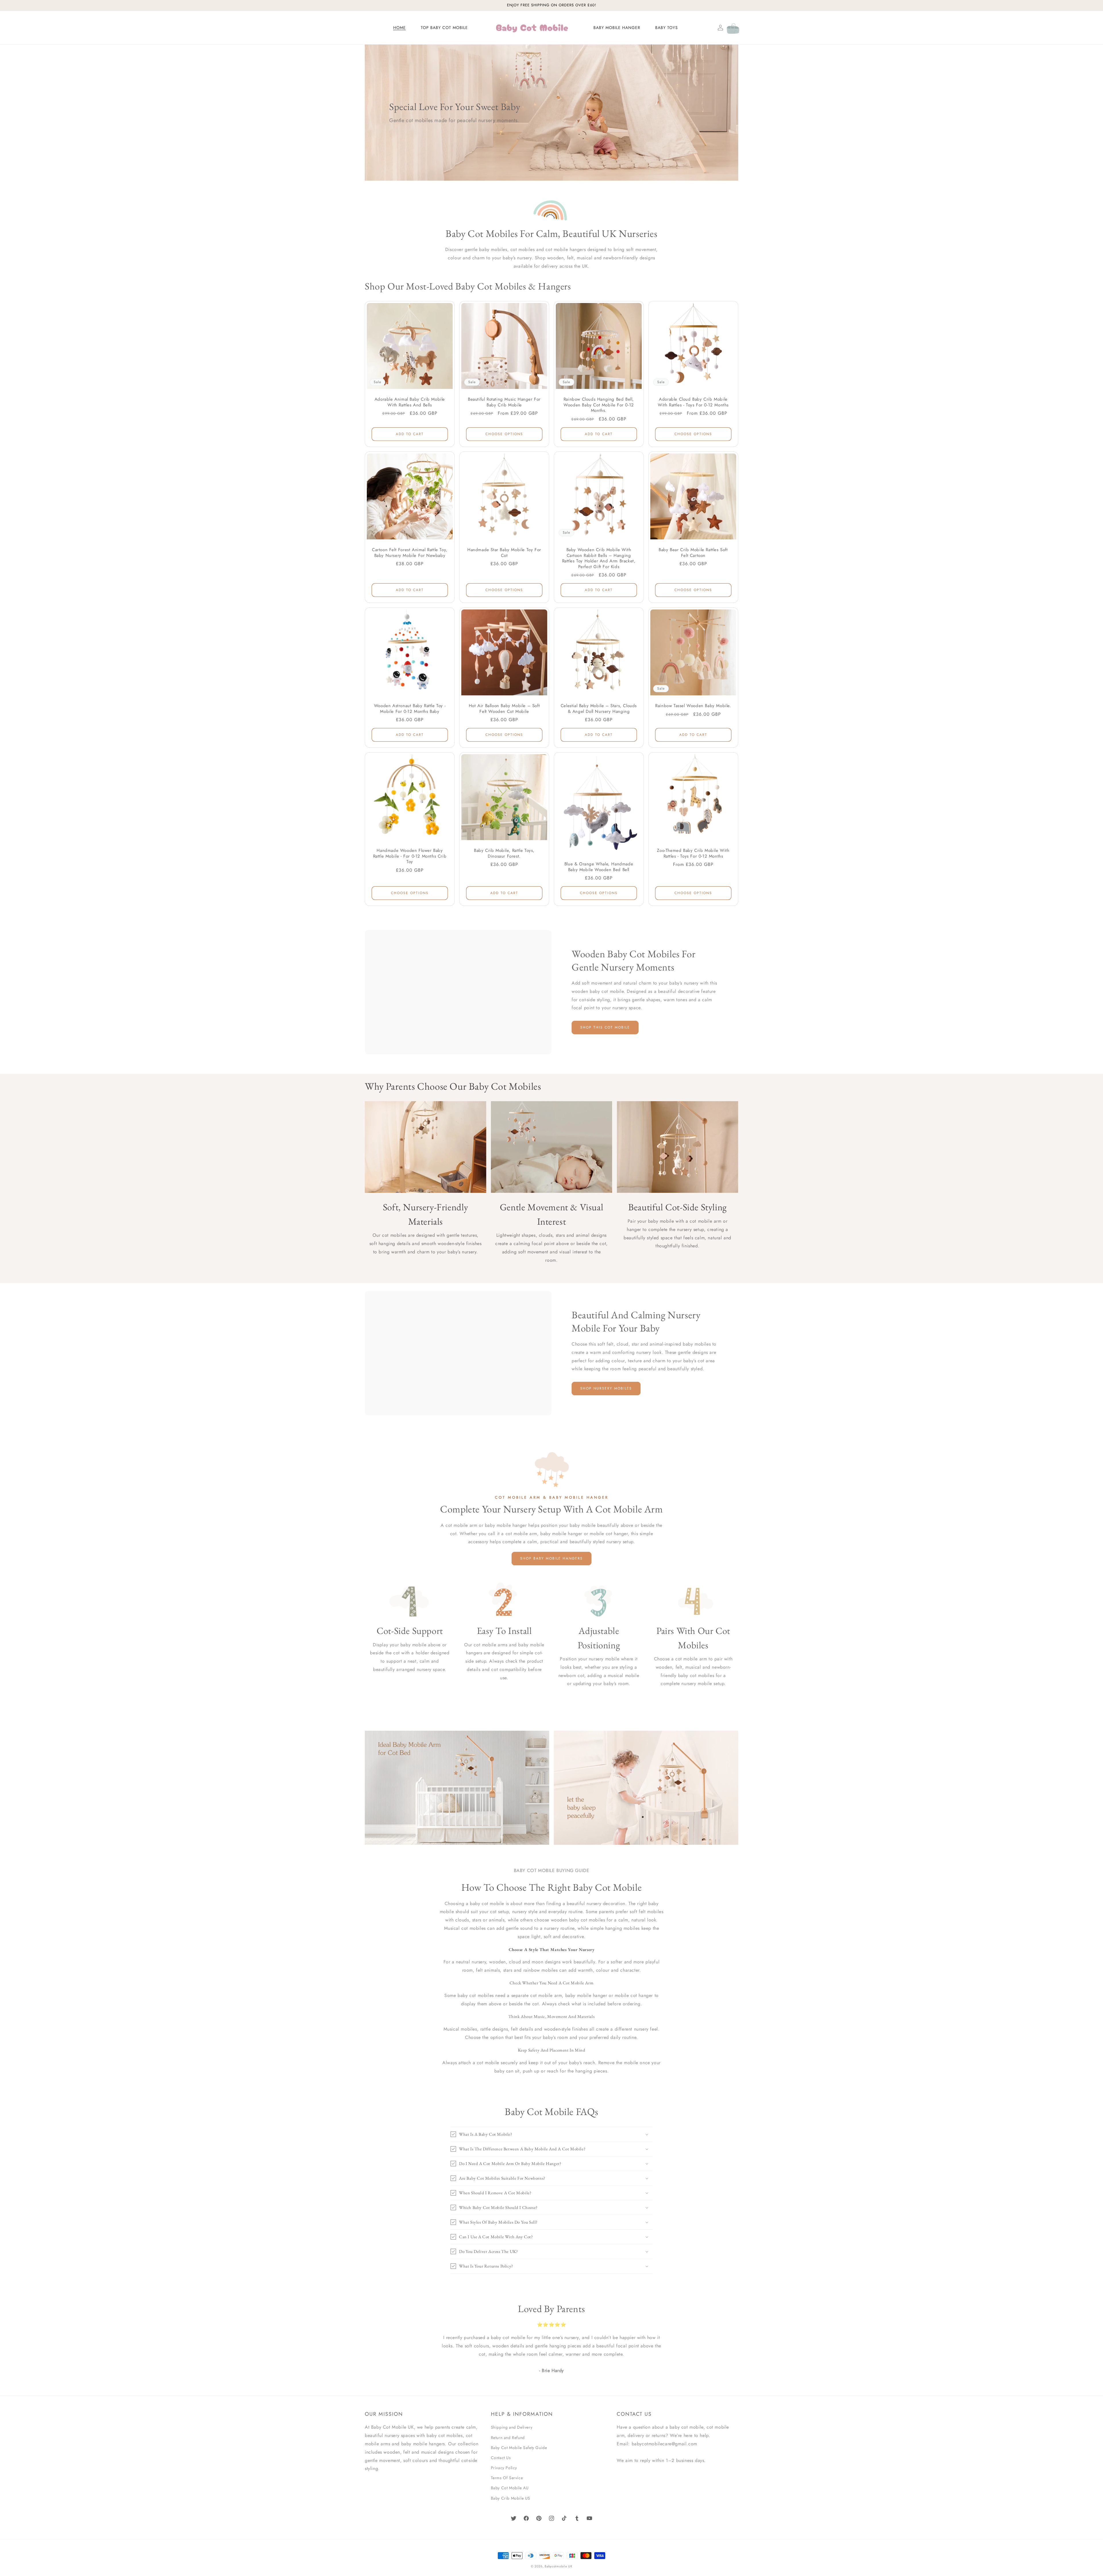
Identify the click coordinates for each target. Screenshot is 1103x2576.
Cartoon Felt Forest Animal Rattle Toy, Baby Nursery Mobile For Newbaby (410, 553)
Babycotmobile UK (558, 2566)
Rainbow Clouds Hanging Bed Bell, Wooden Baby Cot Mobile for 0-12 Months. (599, 405)
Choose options (504, 434)
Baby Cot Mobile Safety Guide (519, 2448)
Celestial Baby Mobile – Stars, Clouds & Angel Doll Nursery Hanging (599, 709)
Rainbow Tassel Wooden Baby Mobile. (693, 706)
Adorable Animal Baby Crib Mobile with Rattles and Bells (410, 402)
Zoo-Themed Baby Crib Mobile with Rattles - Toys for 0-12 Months (693, 853)
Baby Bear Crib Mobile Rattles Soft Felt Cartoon (693, 553)
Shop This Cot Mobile (605, 1027)
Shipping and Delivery (512, 2427)
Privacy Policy (504, 2468)
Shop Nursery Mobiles (606, 1388)
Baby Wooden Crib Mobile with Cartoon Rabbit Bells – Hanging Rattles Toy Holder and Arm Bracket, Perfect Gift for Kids (599, 558)
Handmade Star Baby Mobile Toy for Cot (504, 553)
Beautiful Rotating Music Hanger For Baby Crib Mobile (504, 402)
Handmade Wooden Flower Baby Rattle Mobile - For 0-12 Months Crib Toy (410, 856)
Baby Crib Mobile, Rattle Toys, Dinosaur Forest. (504, 853)
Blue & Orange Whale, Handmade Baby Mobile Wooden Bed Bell (599, 867)
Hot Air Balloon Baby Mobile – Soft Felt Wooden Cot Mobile (504, 709)
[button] (708, 28)
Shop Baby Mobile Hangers (551, 1558)
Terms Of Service (507, 2478)
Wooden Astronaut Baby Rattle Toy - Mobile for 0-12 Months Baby (410, 709)
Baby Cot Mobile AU (510, 2488)
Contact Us (501, 2458)
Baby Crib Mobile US (511, 2498)
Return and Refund (508, 2438)
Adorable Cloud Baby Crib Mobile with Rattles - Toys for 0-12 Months (693, 402)
